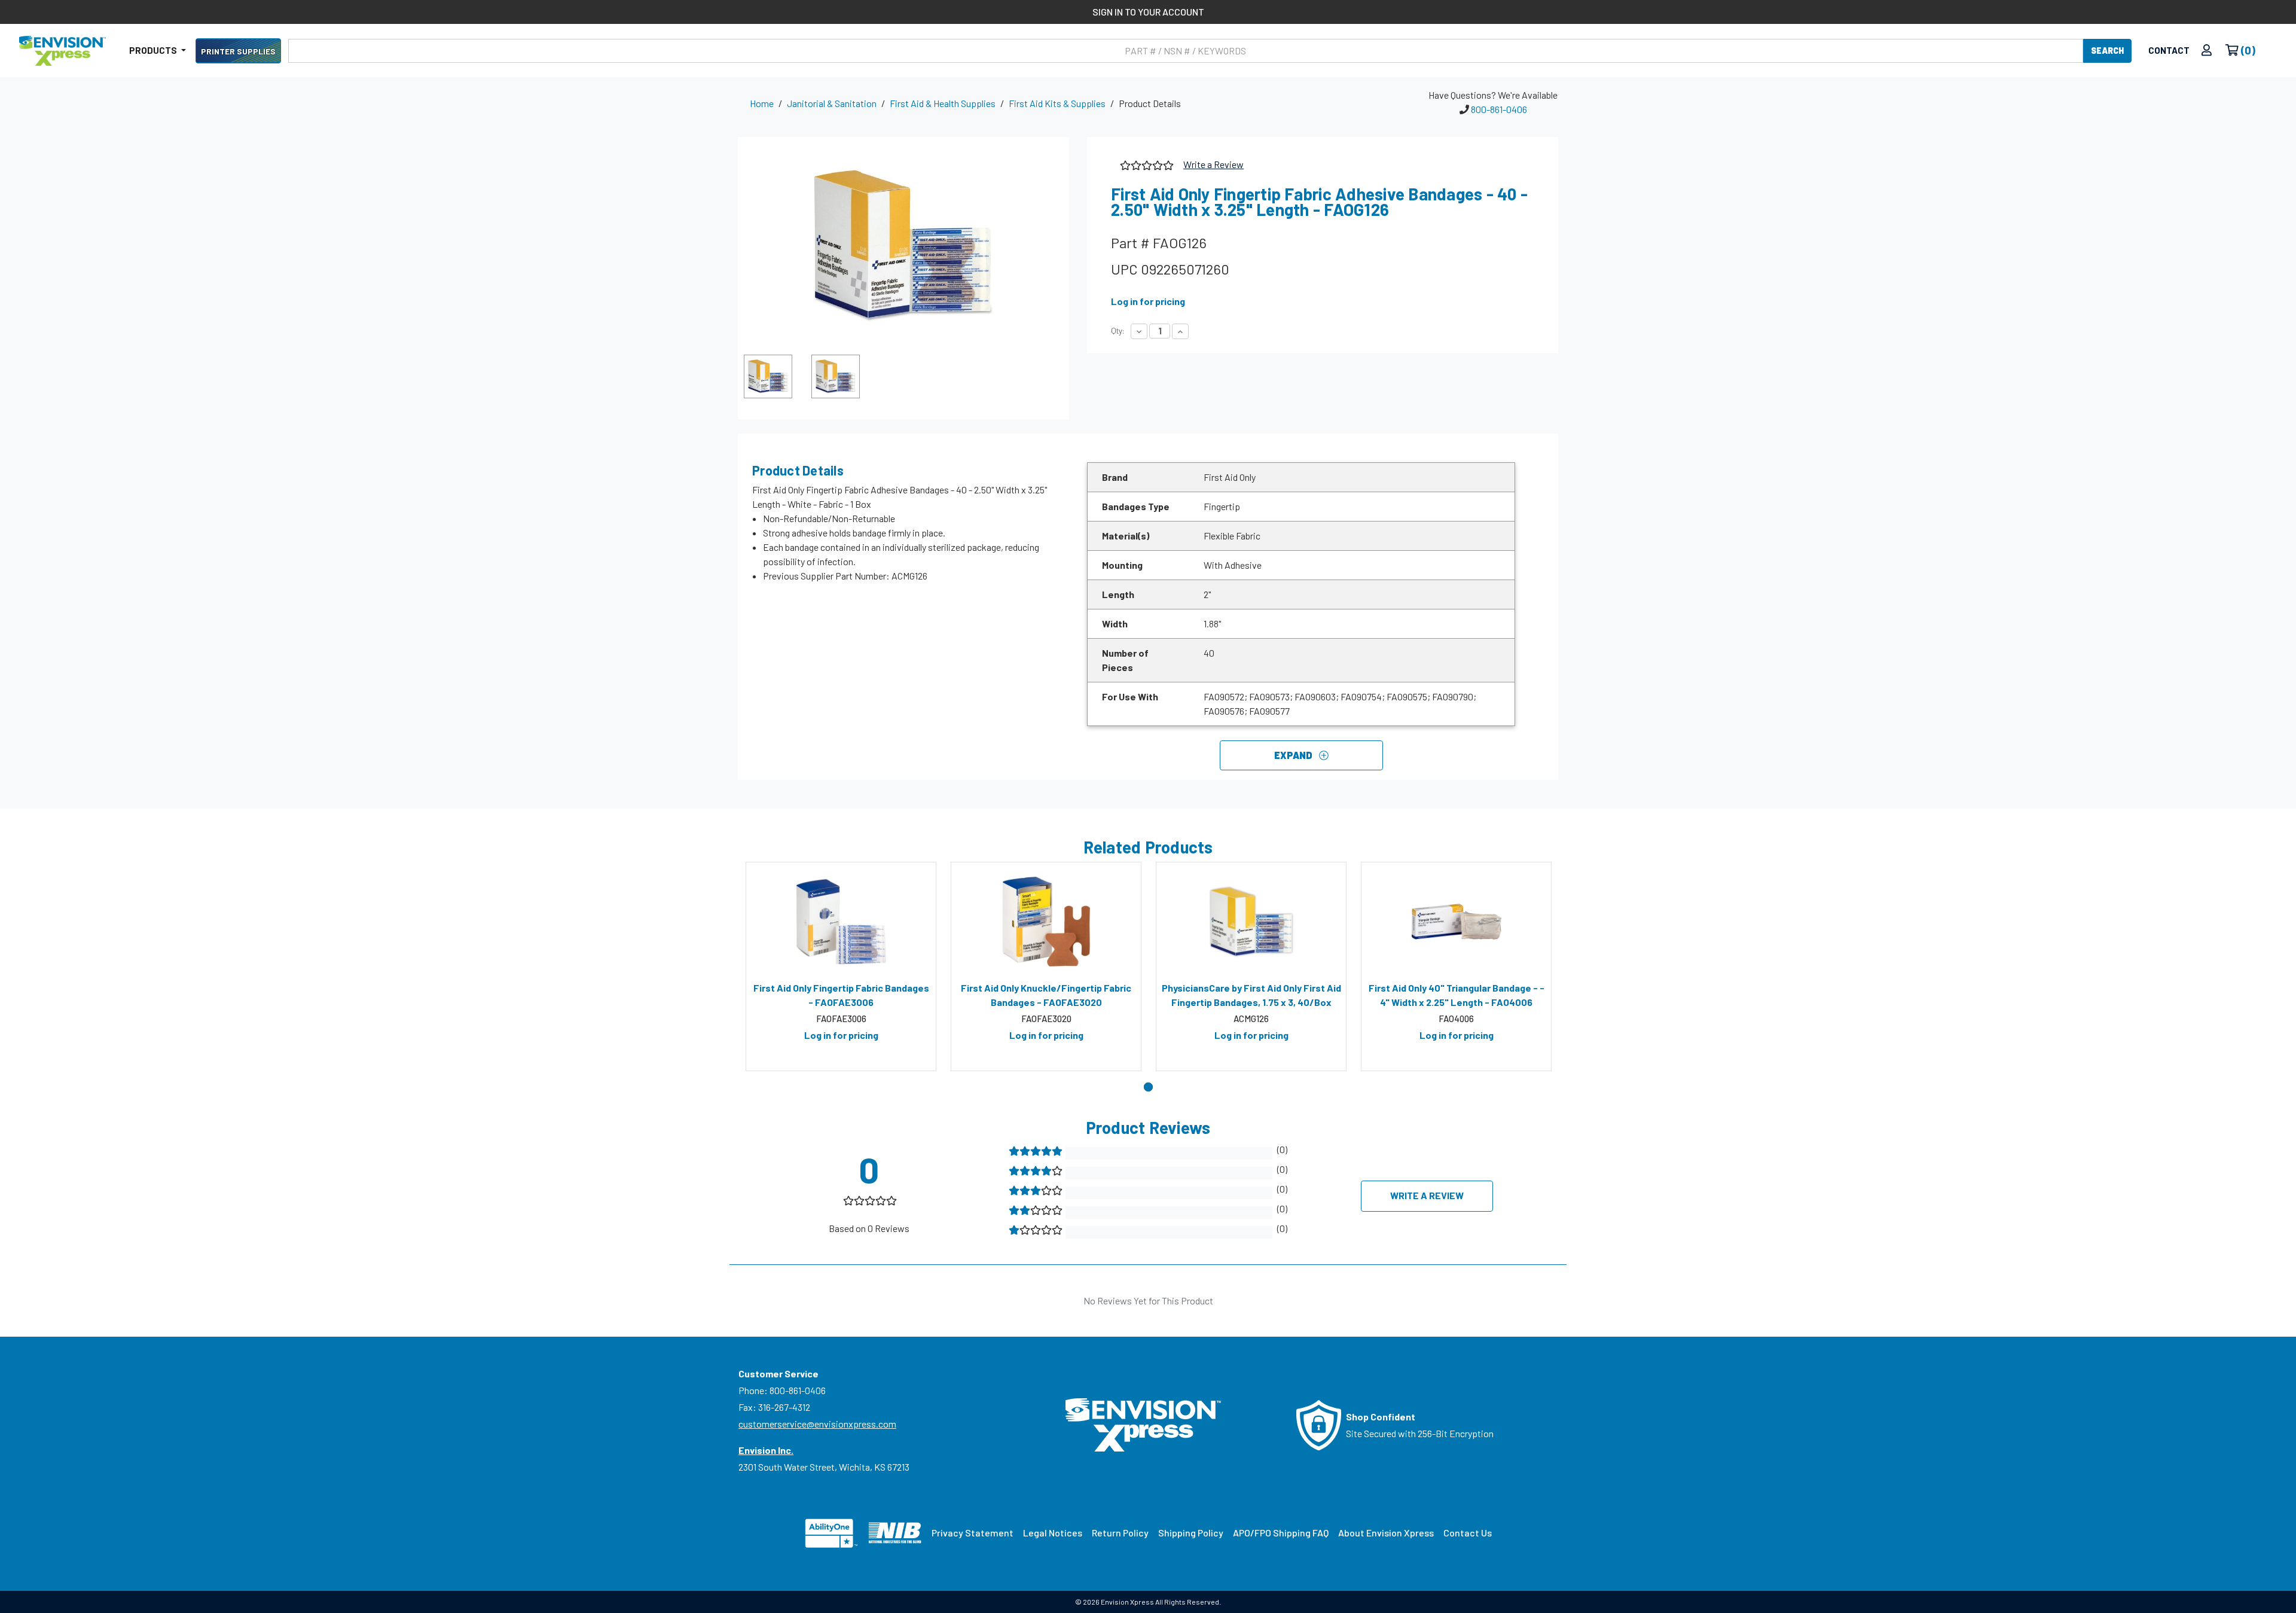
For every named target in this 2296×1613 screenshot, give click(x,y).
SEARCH (2107, 51)
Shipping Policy (1191, 1533)
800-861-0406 (1499, 109)
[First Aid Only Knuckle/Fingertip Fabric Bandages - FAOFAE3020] (1046, 922)
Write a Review (1213, 164)
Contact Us (1468, 1533)
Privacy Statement (973, 1533)
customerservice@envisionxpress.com (817, 1424)
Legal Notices (1053, 1533)
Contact (2169, 50)
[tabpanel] (841, 966)
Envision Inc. (766, 1450)
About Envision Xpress (1386, 1533)
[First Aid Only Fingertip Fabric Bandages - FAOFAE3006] (841, 922)
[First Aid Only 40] (1456, 922)
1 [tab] (1148, 1087)
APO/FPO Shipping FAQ (1281, 1533)
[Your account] (2207, 51)
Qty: (1118, 331)
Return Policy (1120, 1533)
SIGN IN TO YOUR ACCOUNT (1148, 12)
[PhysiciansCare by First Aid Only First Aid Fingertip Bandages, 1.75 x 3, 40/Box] (1251, 922)
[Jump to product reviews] (1146, 164)
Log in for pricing (1148, 301)
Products (154, 50)
